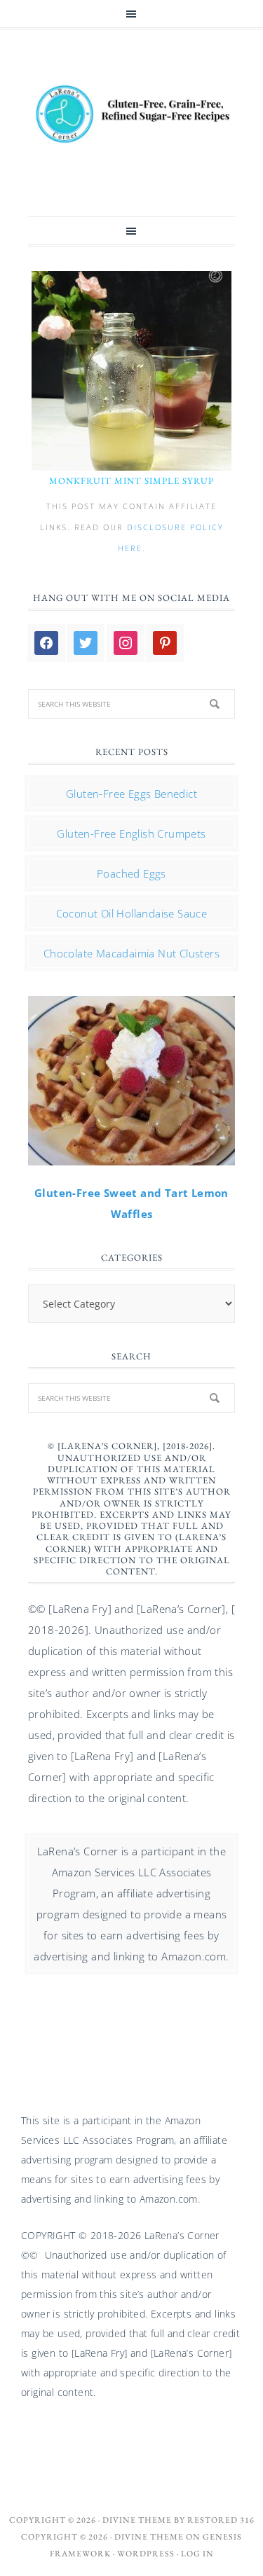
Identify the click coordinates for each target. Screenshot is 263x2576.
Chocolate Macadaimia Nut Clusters (131, 953)
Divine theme (137, 2520)
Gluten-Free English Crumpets (131, 833)
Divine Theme (149, 2537)
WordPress (146, 2554)
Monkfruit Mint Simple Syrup (131, 481)
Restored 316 (221, 2520)
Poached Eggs (131, 873)
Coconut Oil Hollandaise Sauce (132, 913)
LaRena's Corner (131, 116)
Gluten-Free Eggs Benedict (131, 794)
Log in (197, 2554)
